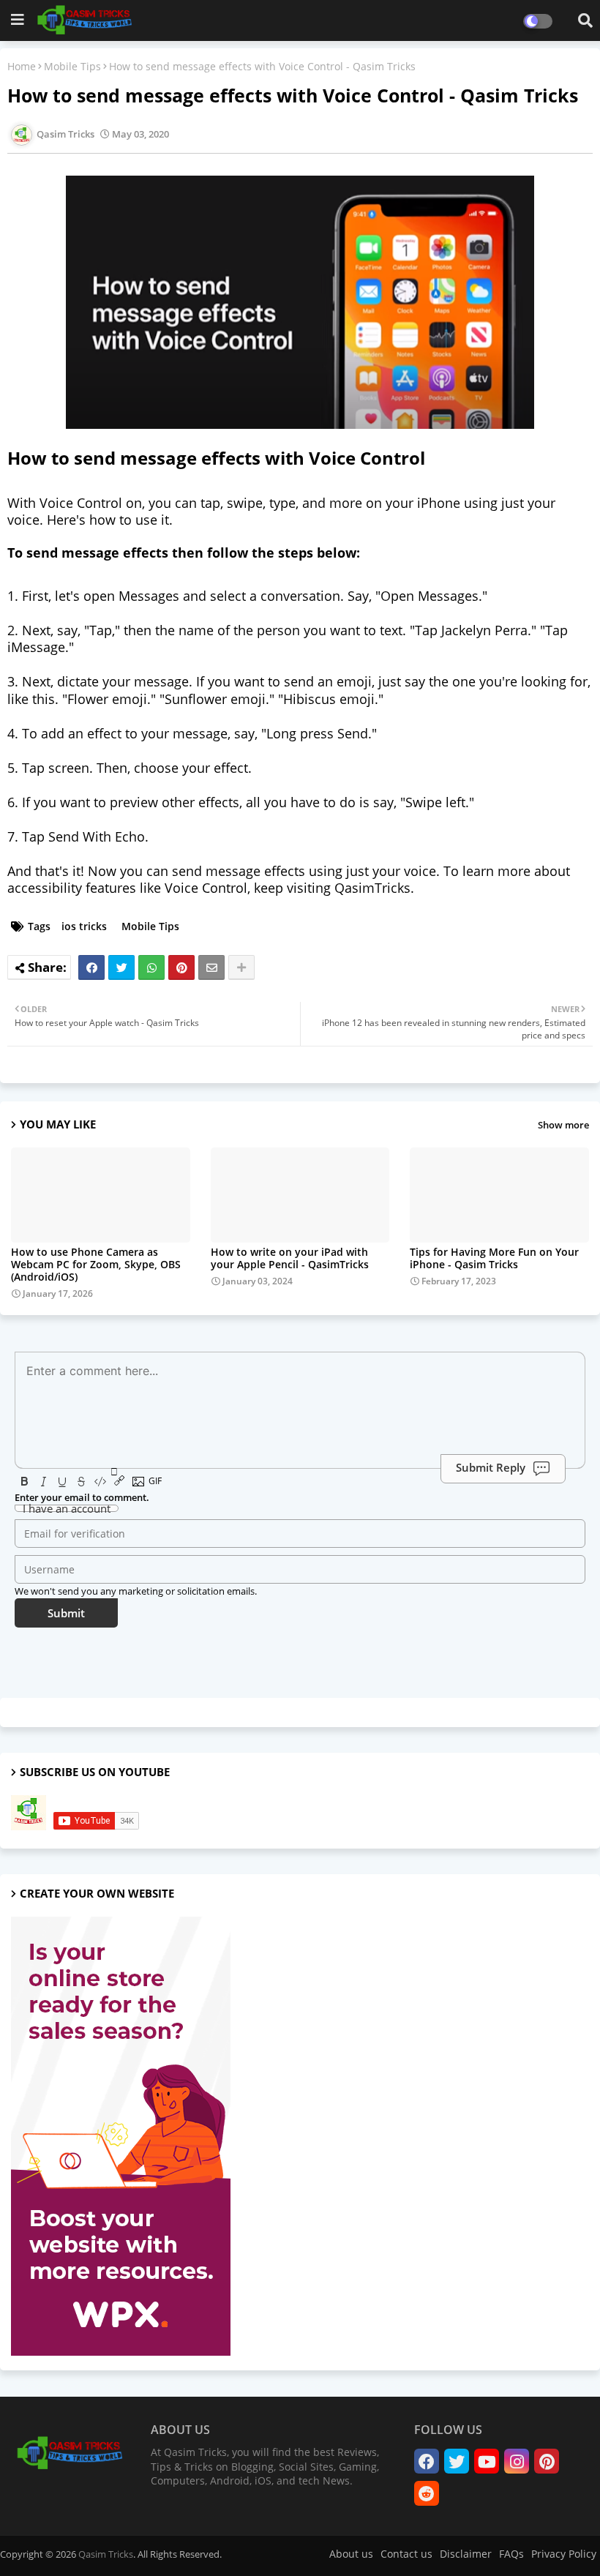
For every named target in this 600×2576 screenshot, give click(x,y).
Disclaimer (466, 2554)
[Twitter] (121, 967)
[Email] (211, 967)
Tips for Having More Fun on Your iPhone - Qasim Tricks (494, 1258)
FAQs (511, 2554)
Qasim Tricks (106, 2554)
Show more (563, 1125)
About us (351, 2554)
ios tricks (84, 926)
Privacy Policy (564, 2554)
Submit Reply (491, 1467)
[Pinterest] (181, 967)
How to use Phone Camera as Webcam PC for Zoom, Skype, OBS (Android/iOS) (96, 1264)
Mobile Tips (72, 66)
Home (22, 66)
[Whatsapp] (151, 967)
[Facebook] (91, 967)
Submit (66, 1613)
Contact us (406, 2554)
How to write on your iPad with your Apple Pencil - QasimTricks (290, 1258)
